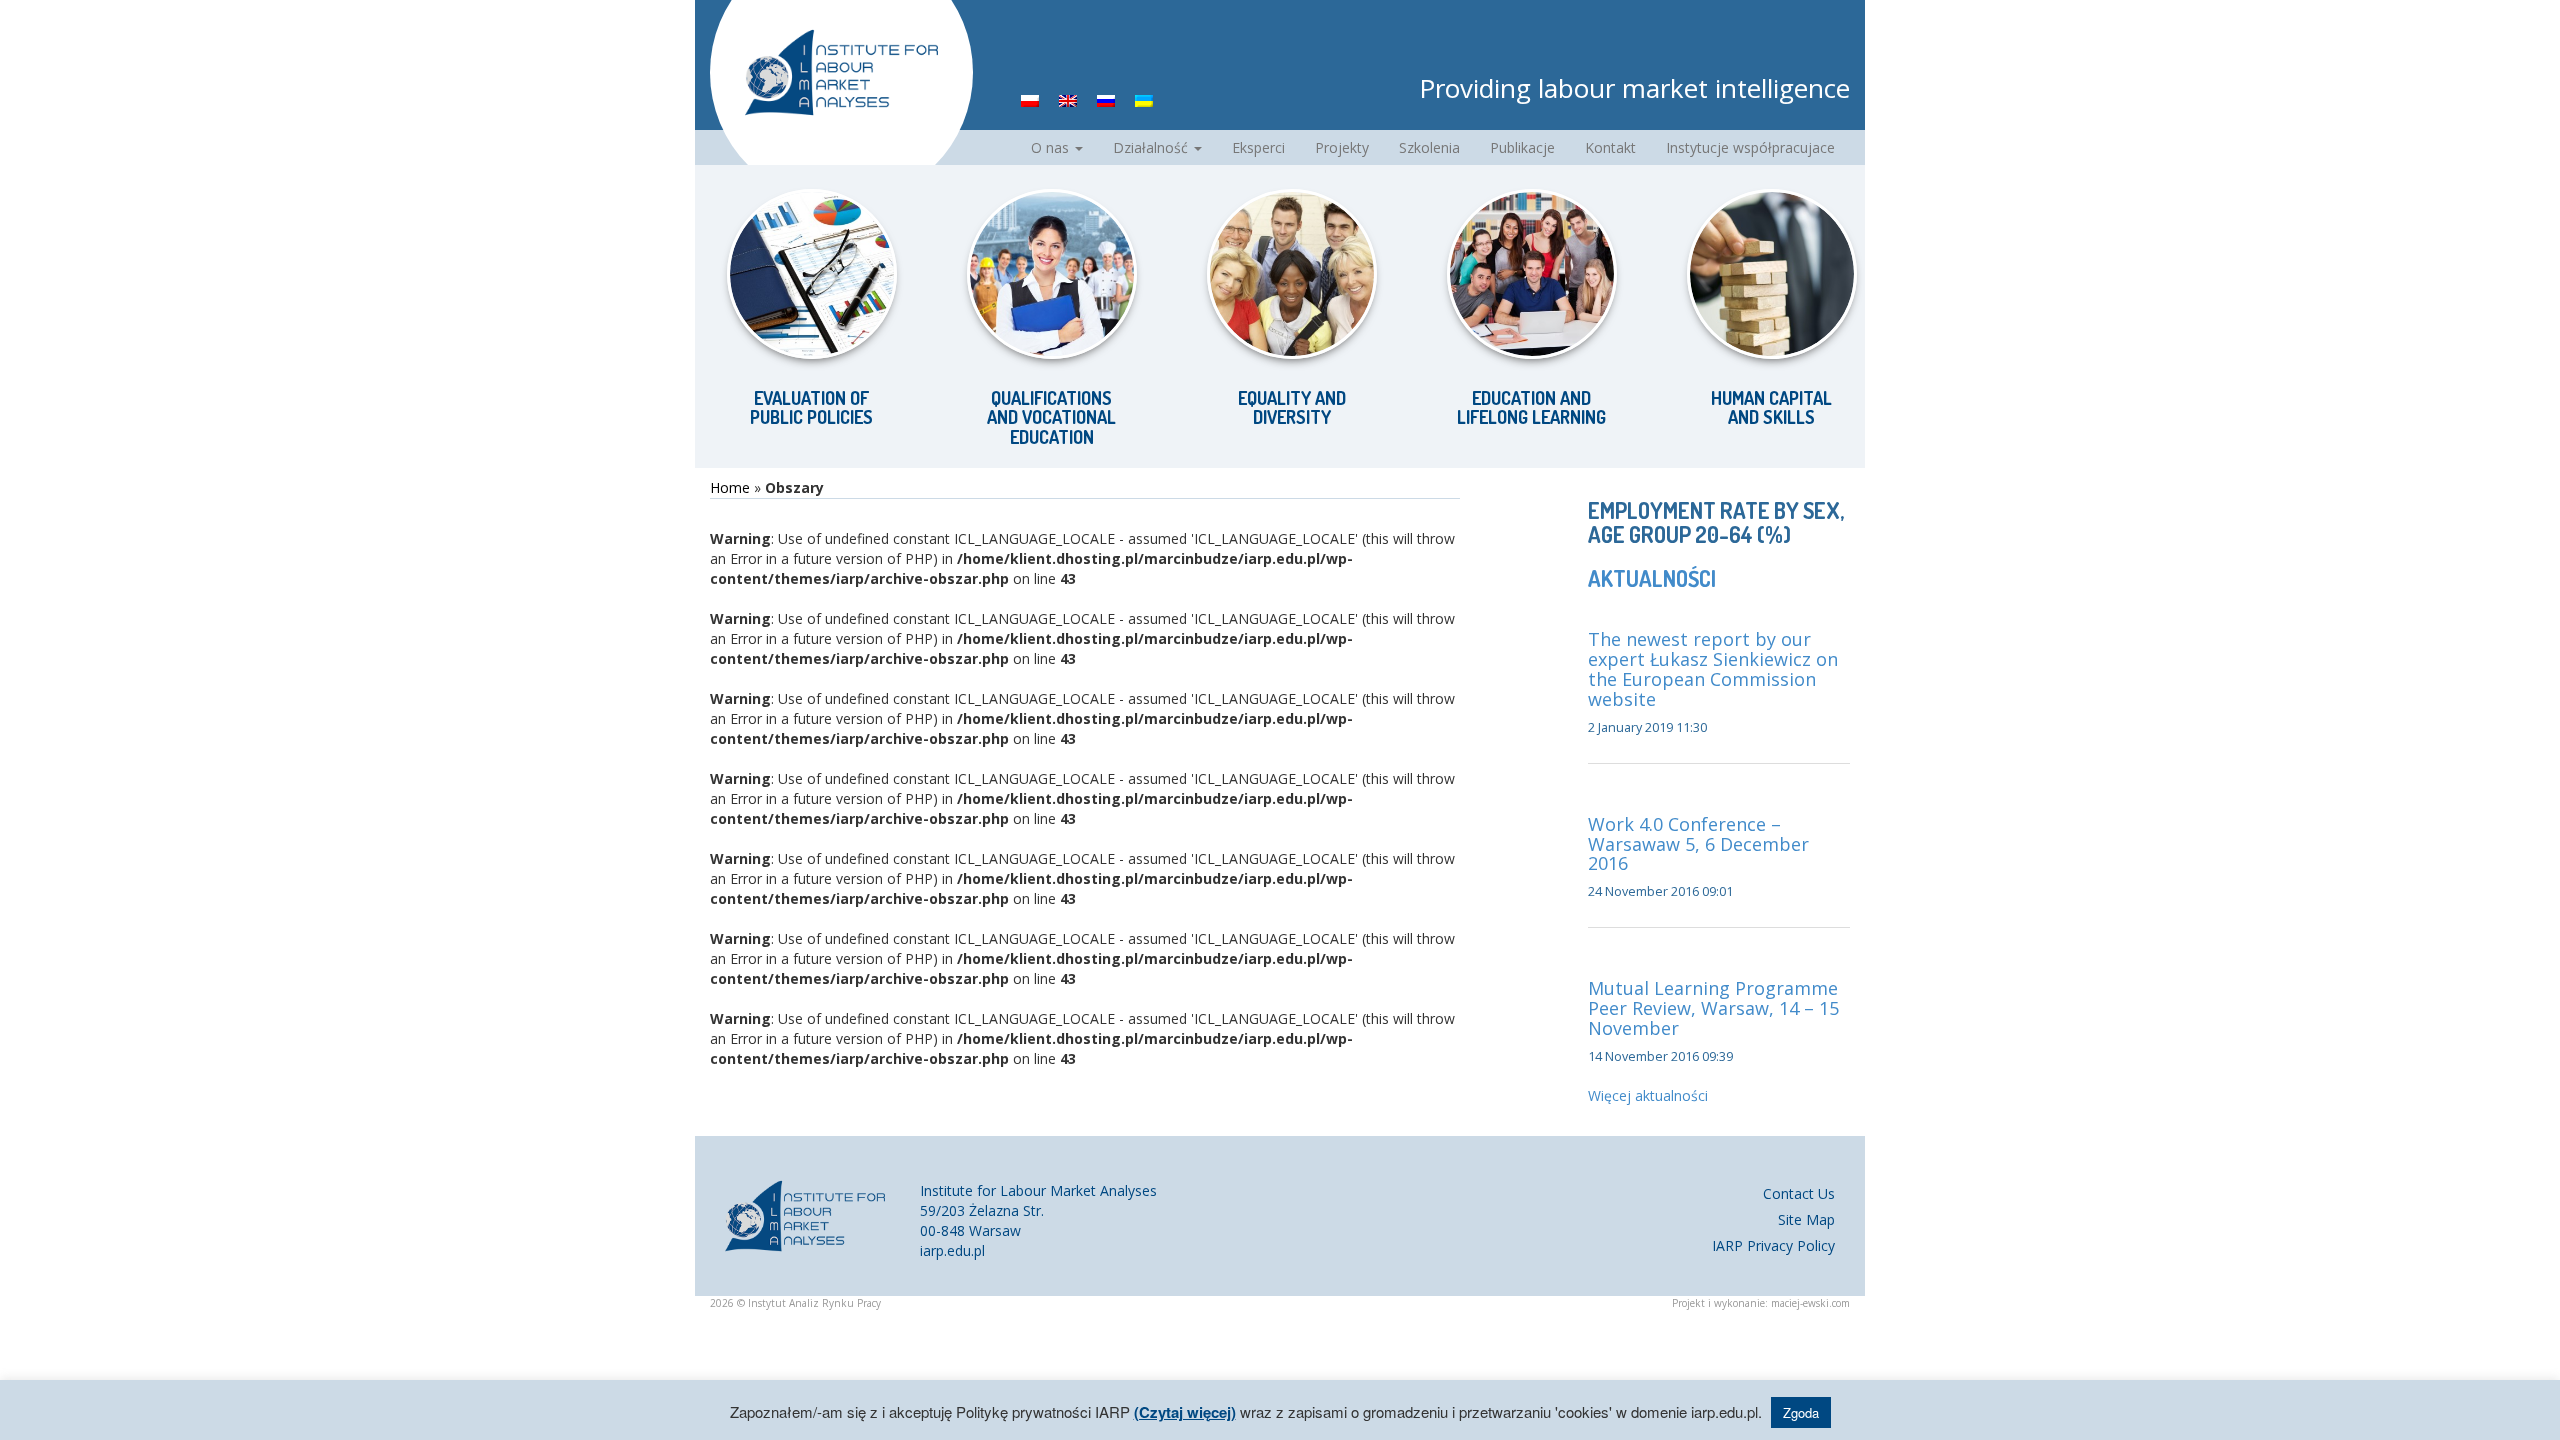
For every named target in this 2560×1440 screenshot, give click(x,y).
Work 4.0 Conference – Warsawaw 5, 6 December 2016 (1698, 844)
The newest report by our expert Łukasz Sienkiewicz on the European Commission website (1713, 668)
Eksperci (1258, 147)
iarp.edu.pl (952, 1250)
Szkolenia (1429, 147)
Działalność (1152, 147)
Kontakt (1610, 147)
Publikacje (1522, 147)
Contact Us (1799, 1193)
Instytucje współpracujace (1750, 147)
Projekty (1342, 147)
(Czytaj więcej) (1185, 1412)
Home (730, 487)
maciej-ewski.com (1810, 1303)
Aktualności (1652, 578)
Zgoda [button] (1801, 1412)
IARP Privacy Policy (1773, 1245)
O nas (1052, 147)
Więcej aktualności (1648, 1095)
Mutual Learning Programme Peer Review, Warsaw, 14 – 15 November (1713, 1008)
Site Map (1806, 1219)
